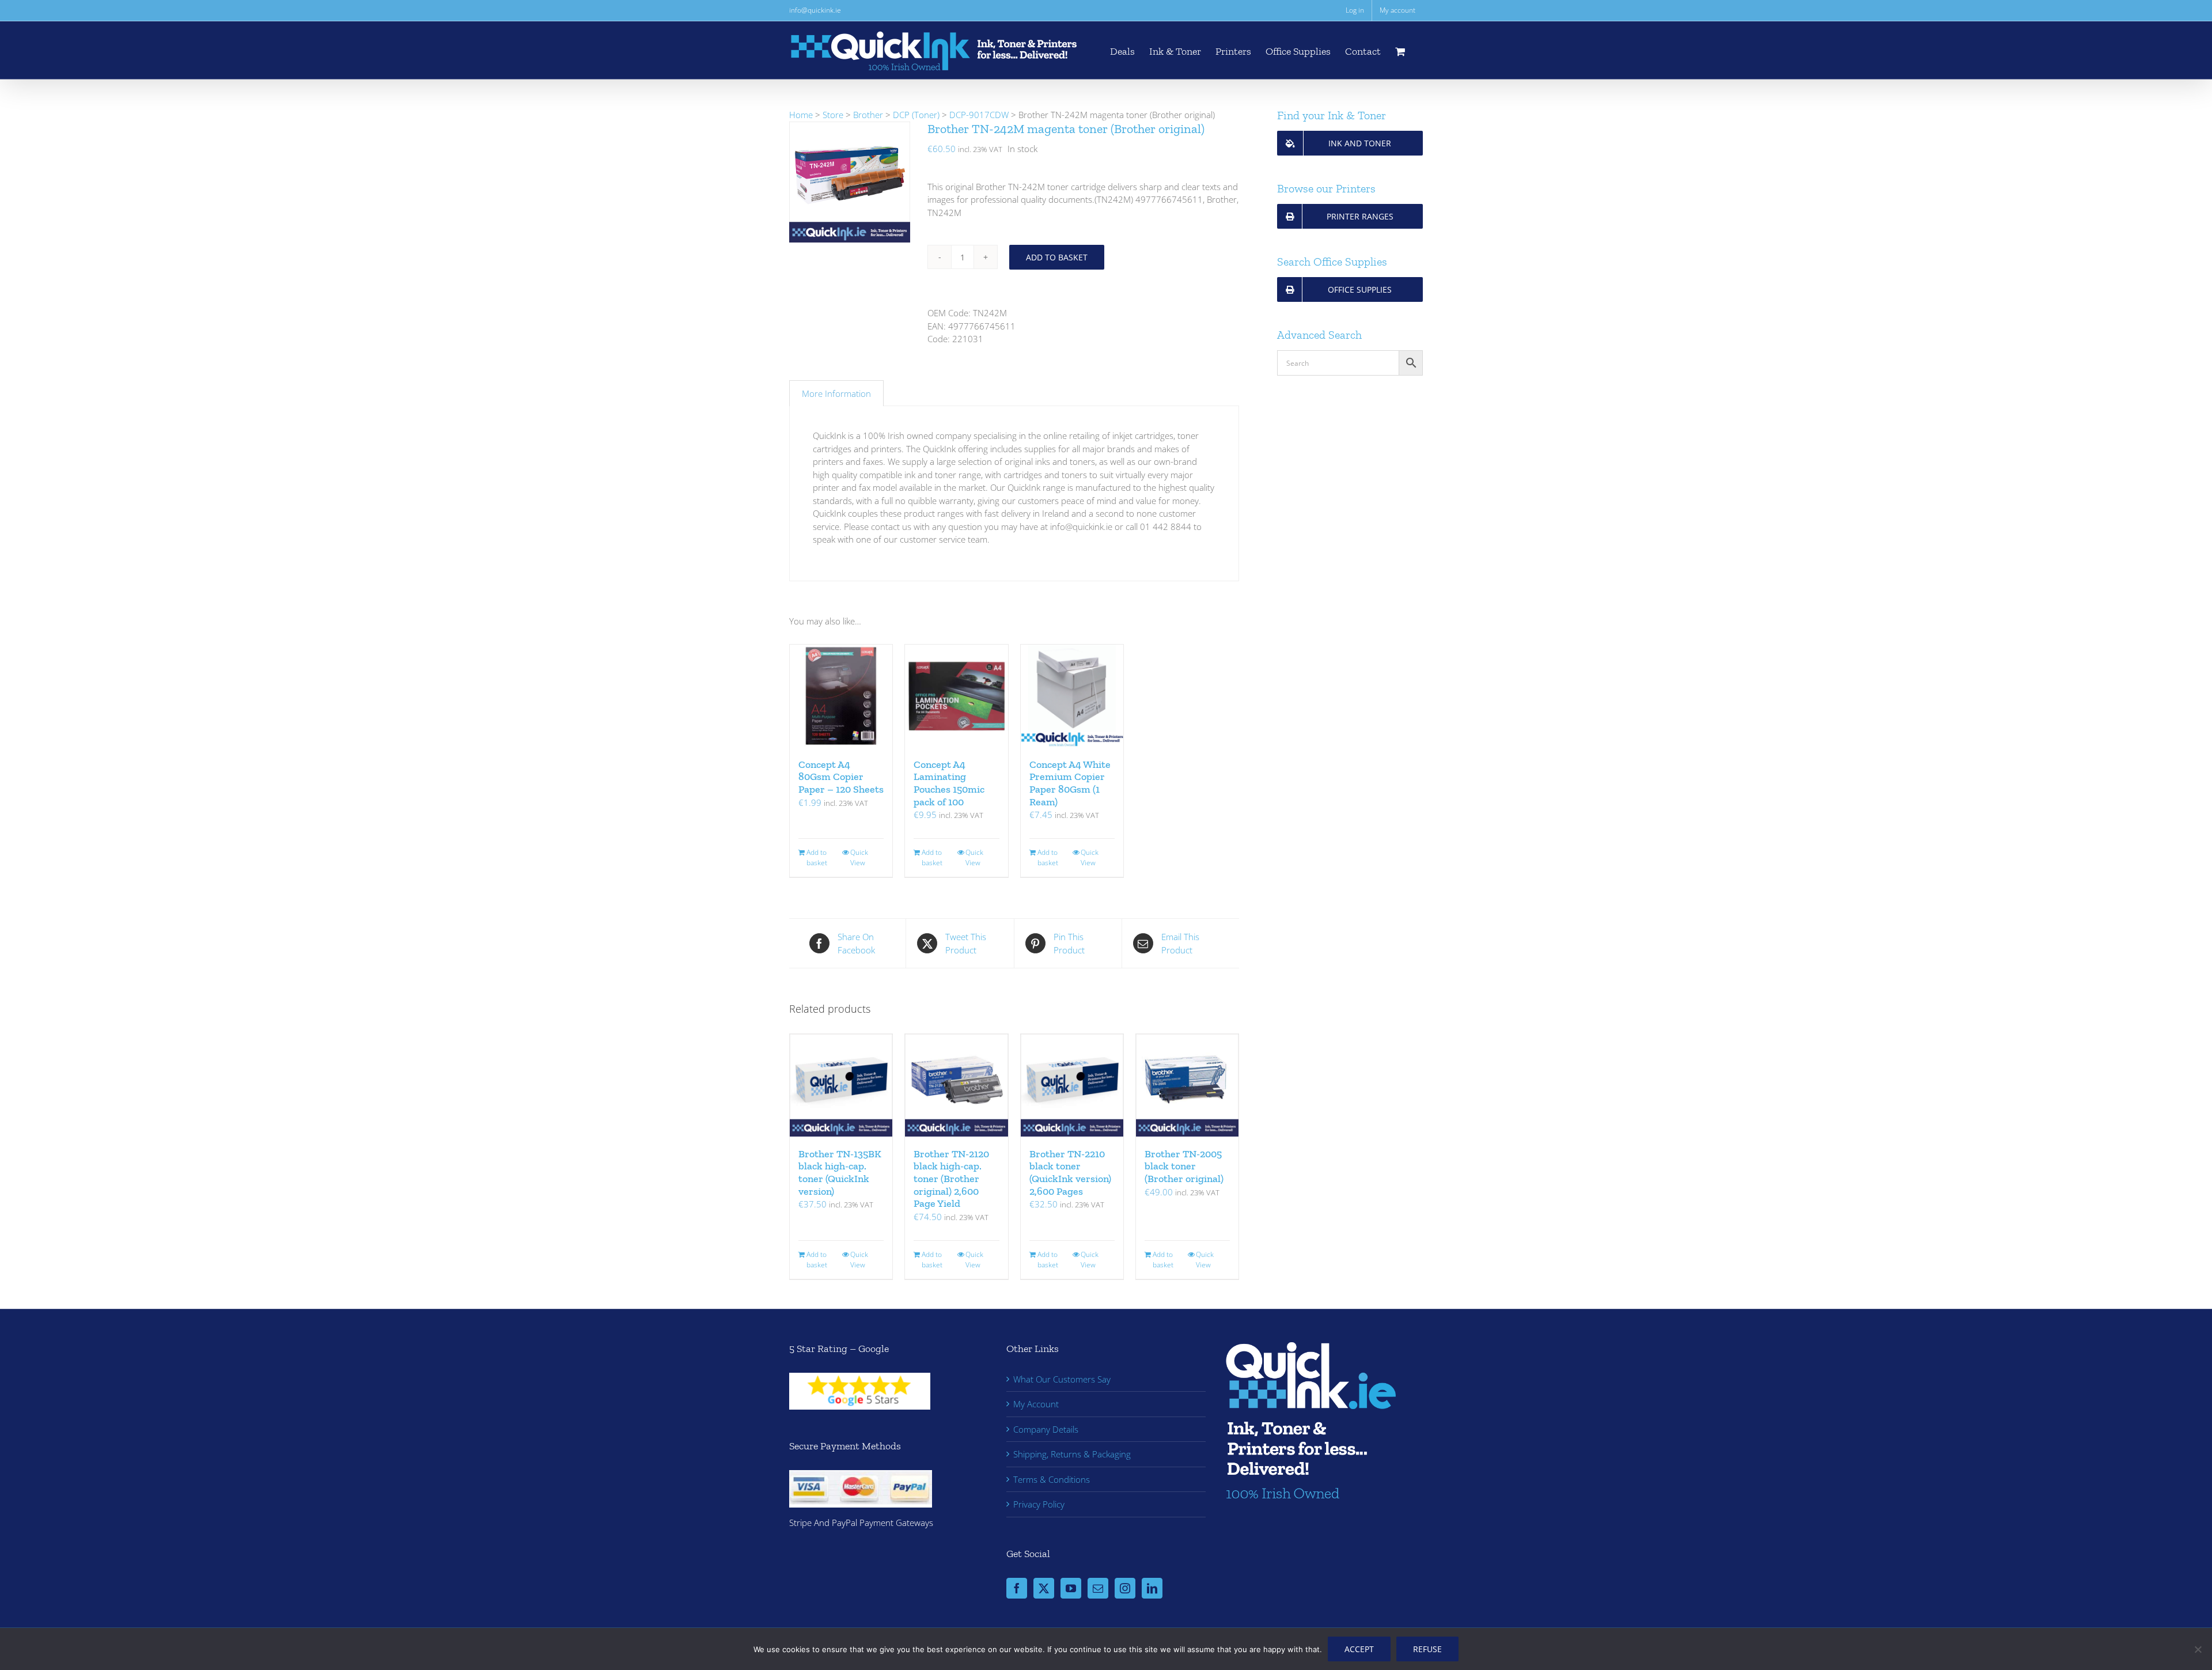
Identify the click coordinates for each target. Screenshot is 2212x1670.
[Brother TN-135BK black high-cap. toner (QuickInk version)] (841, 1085)
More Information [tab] (836, 393)
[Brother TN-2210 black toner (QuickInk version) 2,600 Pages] (1072, 1085)
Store (833, 115)
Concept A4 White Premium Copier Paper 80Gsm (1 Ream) (1070, 783)
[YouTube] (1071, 1588)
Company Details (1046, 1429)
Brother (868, 115)
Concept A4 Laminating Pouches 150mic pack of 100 (949, 783)
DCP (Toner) (916, 115)
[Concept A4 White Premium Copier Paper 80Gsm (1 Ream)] (1072, 696)
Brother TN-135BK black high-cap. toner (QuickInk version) (840, 1173)
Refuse (1427, 1649)
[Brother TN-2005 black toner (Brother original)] (1187, 1085)
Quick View (859, 857)
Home (801, 115)
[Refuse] (2198, 1649)
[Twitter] (1044, 1588)
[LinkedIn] (1152, 1588)
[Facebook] (1017, 1588)
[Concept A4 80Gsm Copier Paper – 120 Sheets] (841, 696)
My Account (1036, 1404)
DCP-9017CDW (979, 115)
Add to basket (1057, 257)
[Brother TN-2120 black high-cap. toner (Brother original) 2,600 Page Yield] (956, 1085)
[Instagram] (1125, 1588)
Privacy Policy (1039, 1504)
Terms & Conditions (1052, 1479)
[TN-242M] (850, 182)
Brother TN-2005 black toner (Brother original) (1184, 1166)
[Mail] (1098, 1588)
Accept (1359, 1649)
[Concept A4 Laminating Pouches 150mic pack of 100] (956, 696)
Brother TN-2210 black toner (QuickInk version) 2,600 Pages (1070, 1173)
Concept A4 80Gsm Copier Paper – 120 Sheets (841, 777)
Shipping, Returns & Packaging (1072, 1454)
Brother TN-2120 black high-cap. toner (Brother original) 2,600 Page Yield (951, 1179)
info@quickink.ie (815, 10)
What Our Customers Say (1062, 1379)
